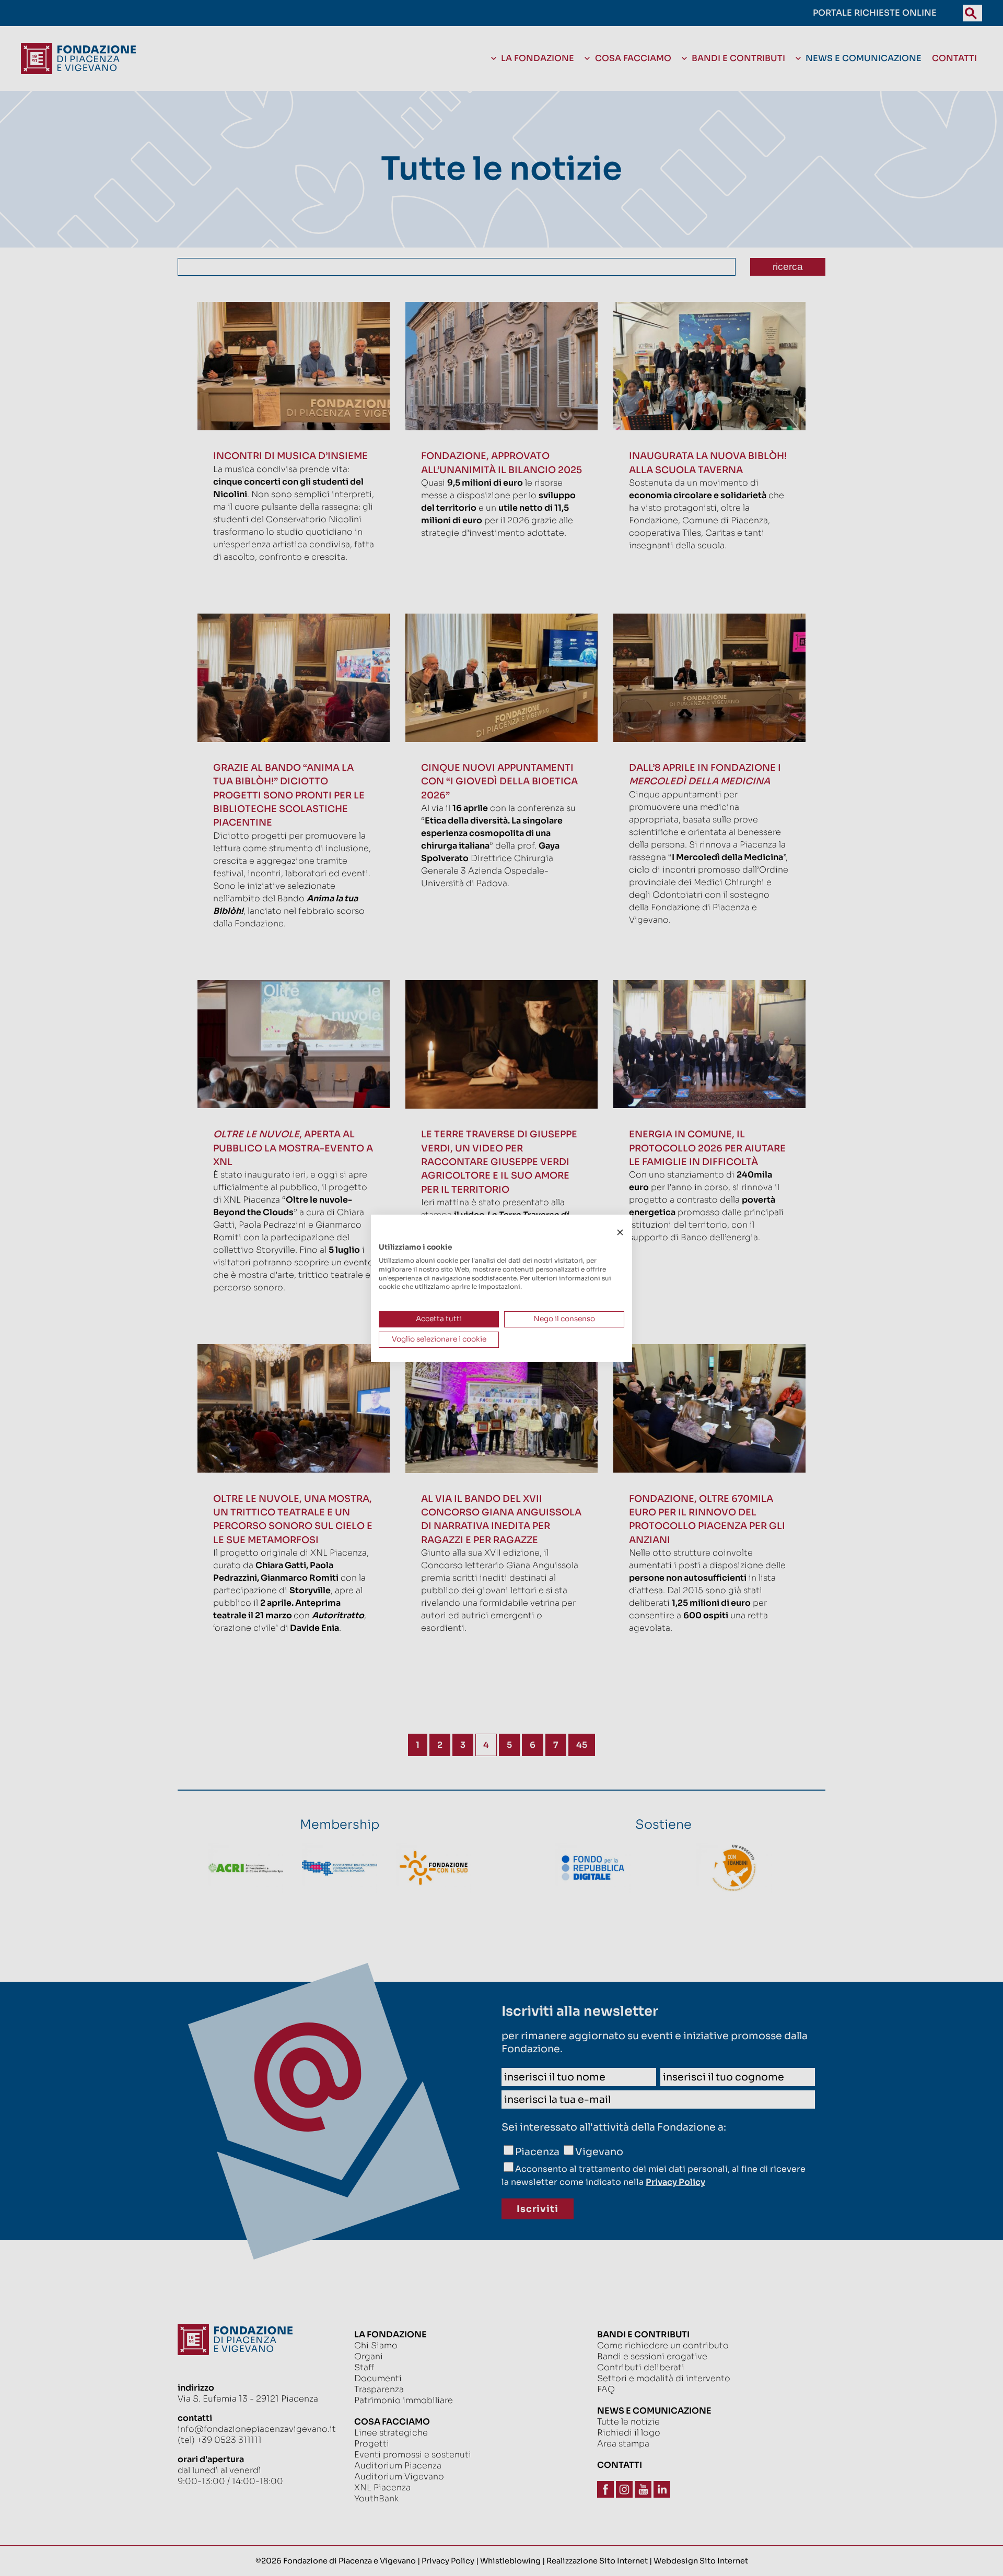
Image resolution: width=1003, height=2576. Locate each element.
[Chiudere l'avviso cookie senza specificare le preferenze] (620, 1232)
